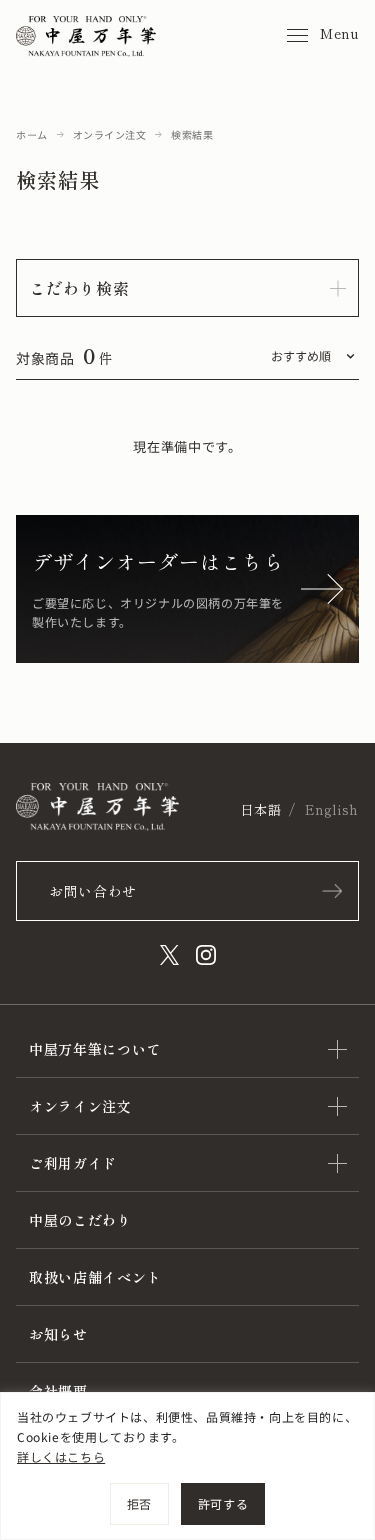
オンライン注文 (110, 134)
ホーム (32, 134)
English (332, 809)
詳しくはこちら (61, 1456)
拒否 (139, 1503)
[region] (187, 1466)
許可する (223, 1503)
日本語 (260, 809)
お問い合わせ (93, 891)
